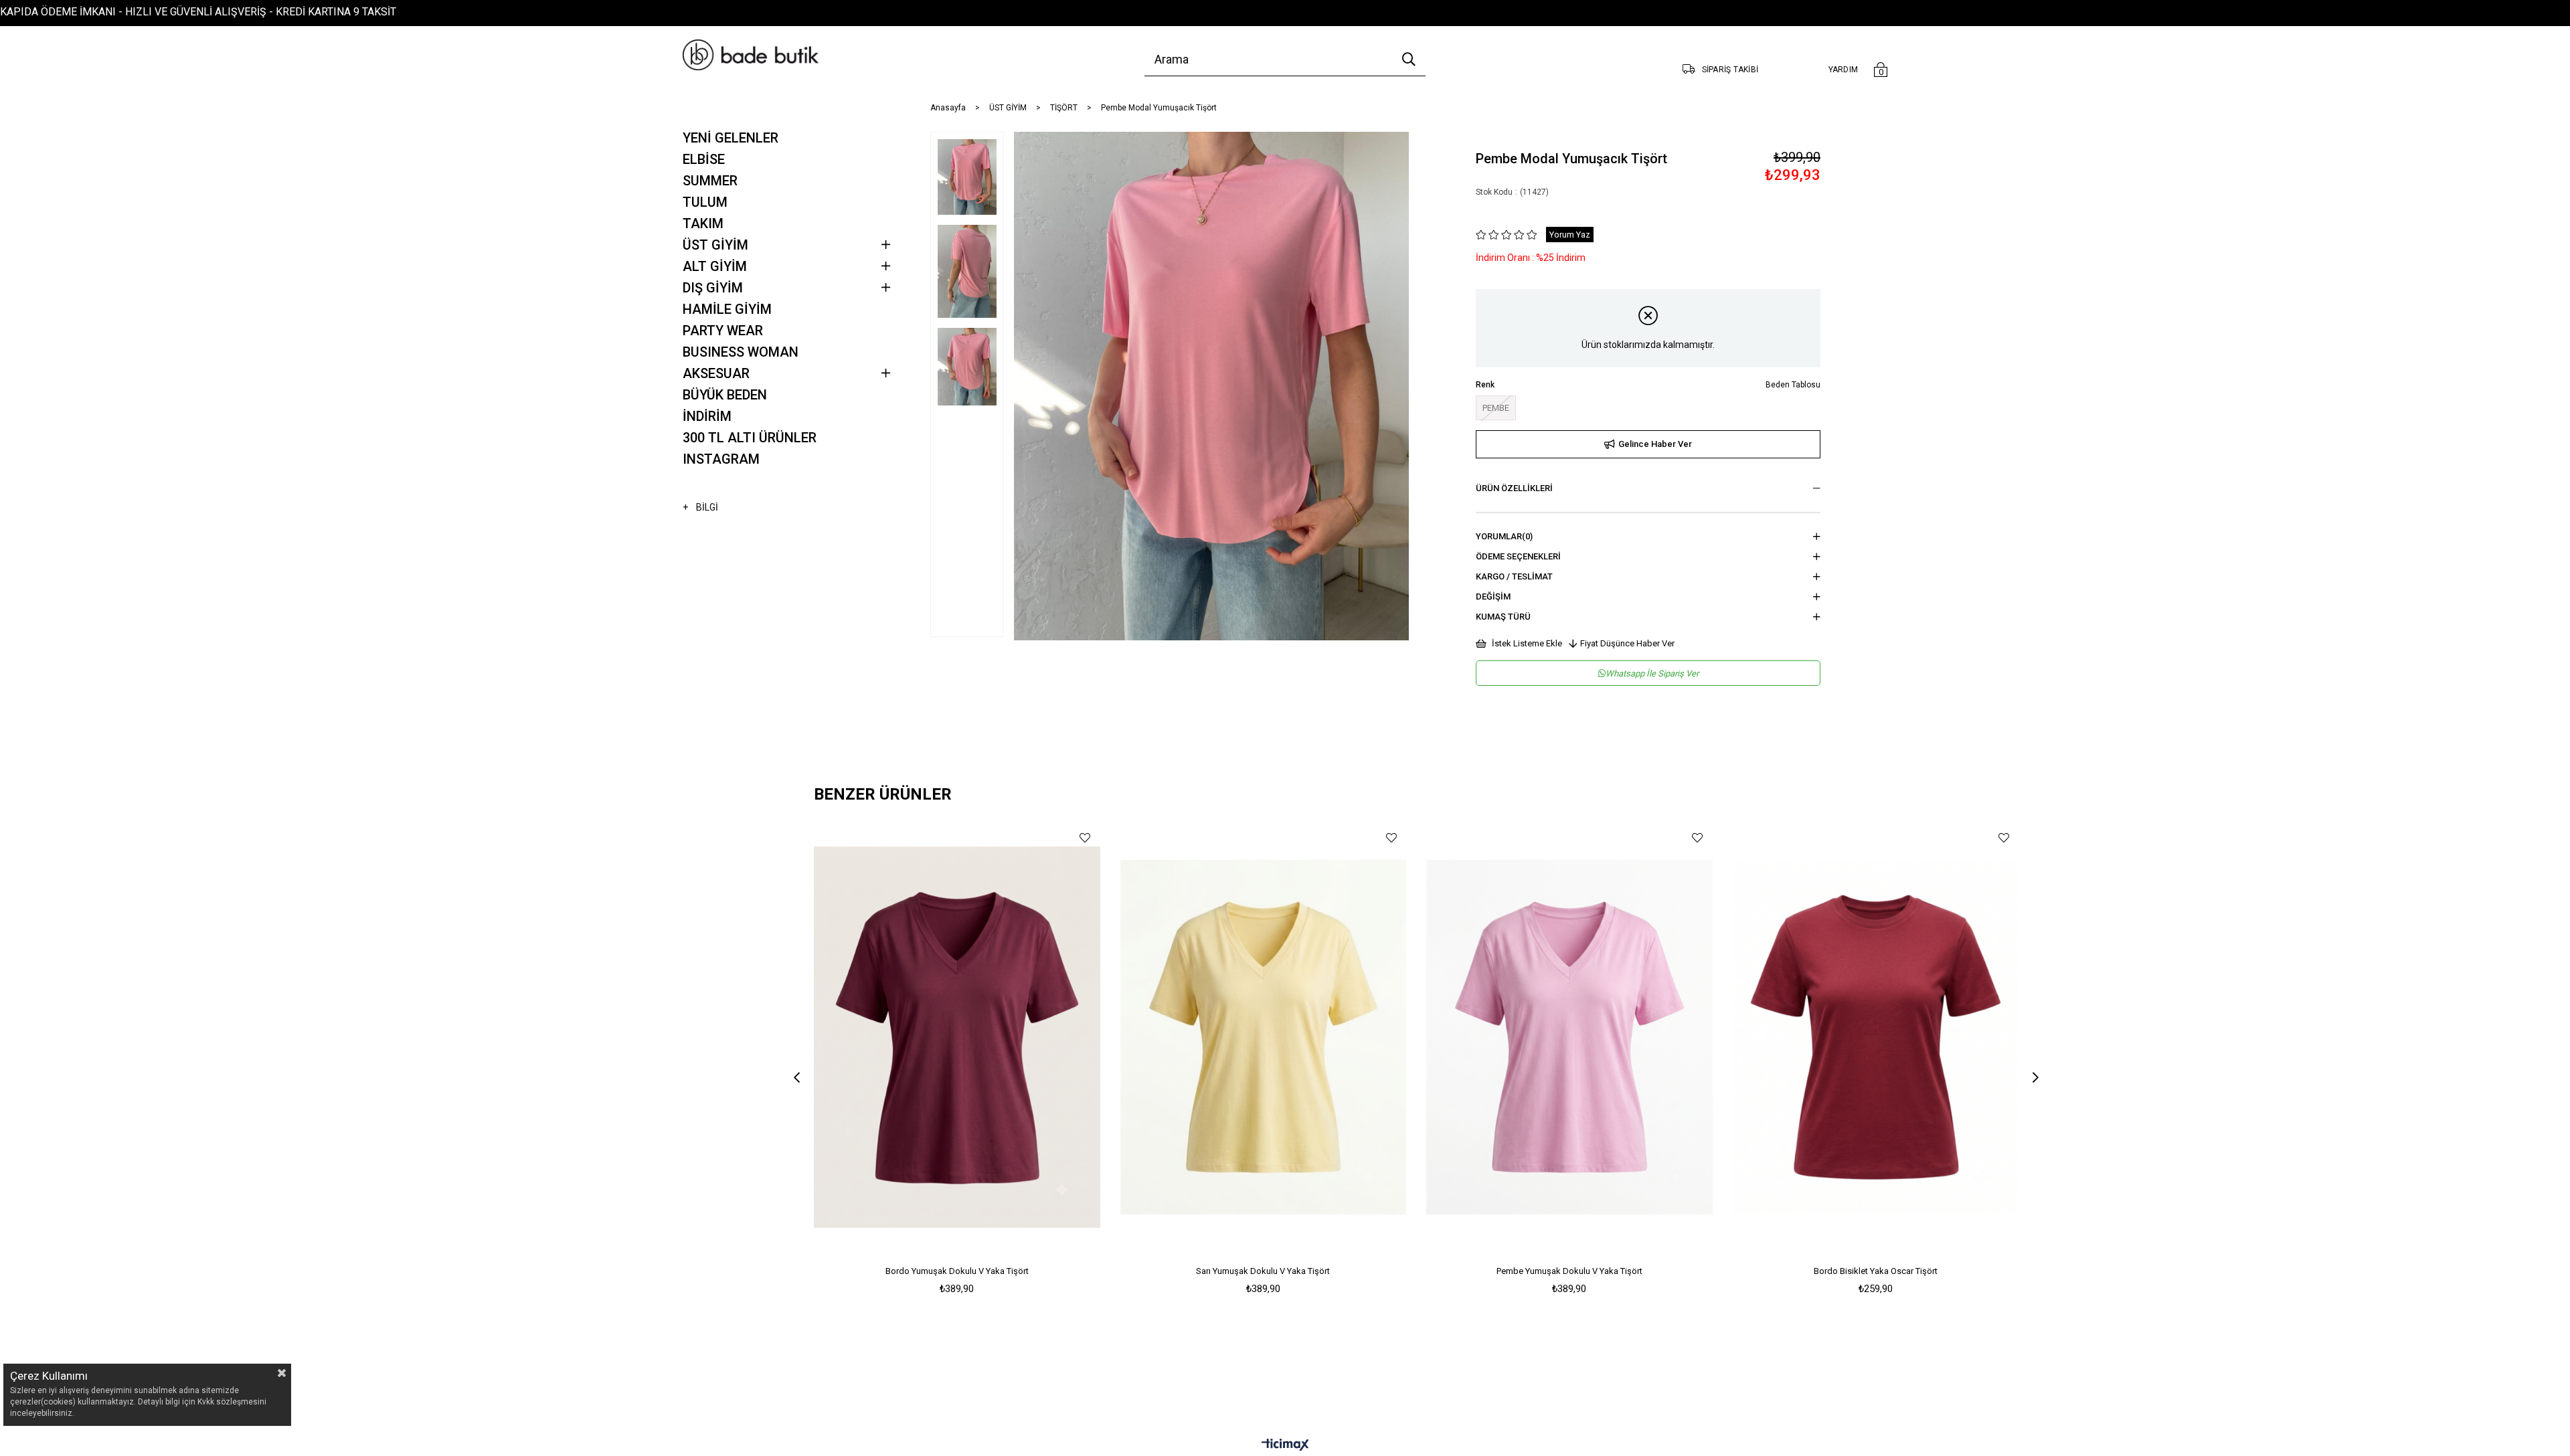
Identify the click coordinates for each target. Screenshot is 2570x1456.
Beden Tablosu (1793, 385)
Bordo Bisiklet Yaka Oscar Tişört (1876, 1271)
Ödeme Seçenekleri (1518, 556)
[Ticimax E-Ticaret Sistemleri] (1285, 1446)
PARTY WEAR (723, 331)
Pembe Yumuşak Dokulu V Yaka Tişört (1569, 1271)
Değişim (1493, 597)
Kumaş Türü (1503, 617)
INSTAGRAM (721, 459)
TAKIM (703, 223)
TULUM (705, 202)
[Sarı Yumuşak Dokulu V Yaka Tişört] (1264, 1037)
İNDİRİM (707, 416)
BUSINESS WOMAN (741, 352)
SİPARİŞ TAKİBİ (1730, 70)
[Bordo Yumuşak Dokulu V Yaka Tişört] (957, 1037)
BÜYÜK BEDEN (725, 395)
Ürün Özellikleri (1514, 488)
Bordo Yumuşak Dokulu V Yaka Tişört (957, 1271)
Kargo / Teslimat (1514, 576)
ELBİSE (704, 159)
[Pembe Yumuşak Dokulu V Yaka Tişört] (1569, 1037)
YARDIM (1844, 70)
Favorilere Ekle (1085, 837)
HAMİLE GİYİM (727, 309)
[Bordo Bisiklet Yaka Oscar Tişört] (1876, 1037)
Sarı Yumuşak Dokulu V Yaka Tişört (1263, 1271)
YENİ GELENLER (731, 138)
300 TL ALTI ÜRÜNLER (750, 438)
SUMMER (710, 181)
